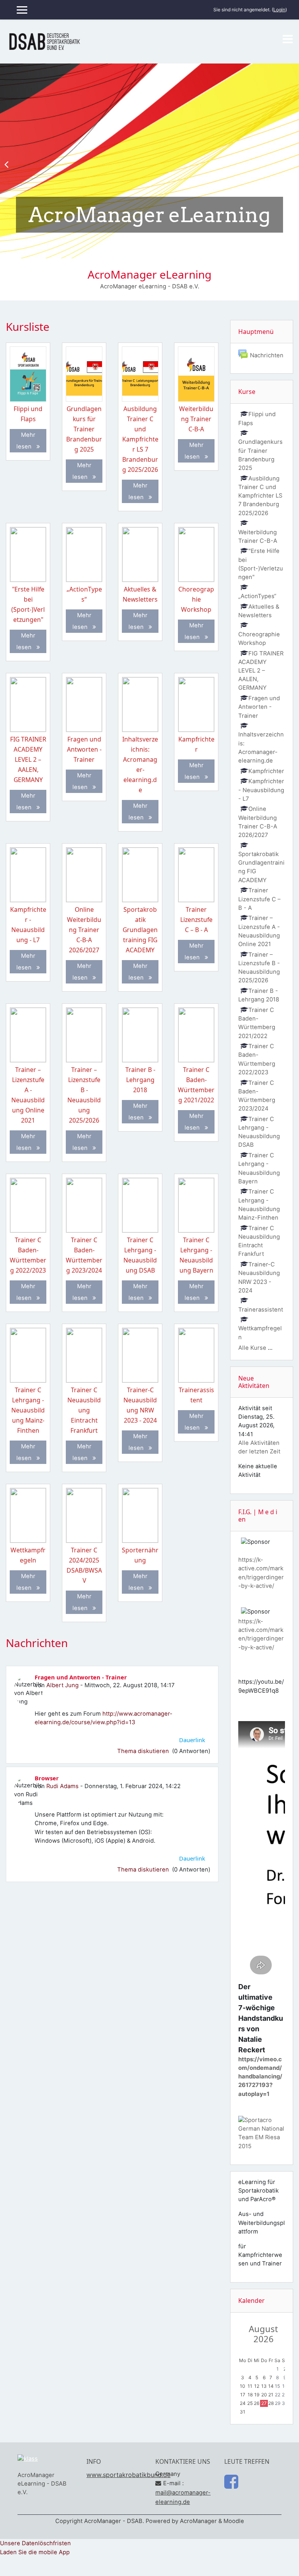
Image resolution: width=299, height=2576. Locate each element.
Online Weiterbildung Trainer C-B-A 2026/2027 (84, 930)
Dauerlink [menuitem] (192, 1740)
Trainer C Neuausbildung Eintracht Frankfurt (84, 1410)
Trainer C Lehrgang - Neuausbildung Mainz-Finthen (28, 1410)
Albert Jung (62, 1685)
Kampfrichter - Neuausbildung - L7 (261, 790)
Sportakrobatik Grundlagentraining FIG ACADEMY (140, 930)
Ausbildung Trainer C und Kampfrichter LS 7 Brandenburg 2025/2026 (140, 439)
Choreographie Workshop (196, 599)
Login (279, 10)
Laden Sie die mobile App (35, 2552)
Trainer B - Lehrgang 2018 (140, 1080)
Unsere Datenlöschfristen (35, 2543)
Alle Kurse (252, 1348)
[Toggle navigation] (288, 39)
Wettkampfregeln (260, 1333)
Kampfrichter (266, 771)
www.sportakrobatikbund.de (128, 2475)
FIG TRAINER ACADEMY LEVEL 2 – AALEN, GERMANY (28, 759)
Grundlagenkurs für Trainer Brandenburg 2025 (84, 429)
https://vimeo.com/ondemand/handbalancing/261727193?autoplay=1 (260, 2077)
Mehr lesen (26, 441)
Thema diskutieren (144, 1751)
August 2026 (263, 2334)
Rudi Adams (62, 1786)
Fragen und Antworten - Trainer (84, 749)
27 (264, 2403)
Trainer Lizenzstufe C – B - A (196, 920)
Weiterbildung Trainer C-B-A (196, 419)
